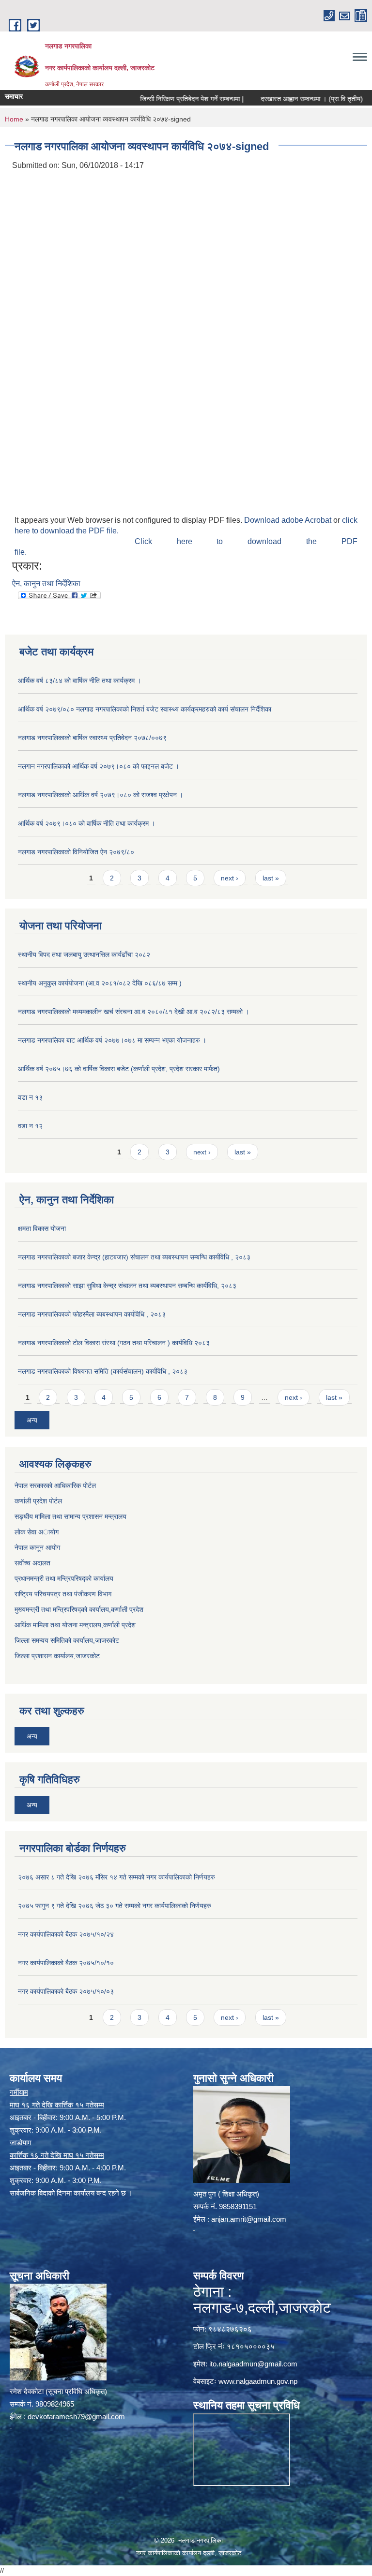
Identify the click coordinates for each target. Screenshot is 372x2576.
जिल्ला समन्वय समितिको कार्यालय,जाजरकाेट (67, 1640)
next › (230, 878)
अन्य (32, 1420)
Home (14, 119)
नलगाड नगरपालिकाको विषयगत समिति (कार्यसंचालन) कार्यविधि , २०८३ (103, 1371)
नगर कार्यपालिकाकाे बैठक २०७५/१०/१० (66, 1963)
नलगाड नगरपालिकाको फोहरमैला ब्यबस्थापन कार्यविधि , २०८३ (92, 1314)
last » (271, 878)
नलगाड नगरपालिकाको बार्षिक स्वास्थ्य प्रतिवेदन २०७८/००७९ (92, 738)
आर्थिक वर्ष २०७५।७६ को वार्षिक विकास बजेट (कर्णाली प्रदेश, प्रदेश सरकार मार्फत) (119, 1069)
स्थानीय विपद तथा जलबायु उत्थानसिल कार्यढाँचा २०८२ (84, 955)
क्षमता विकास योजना (42, 1228)
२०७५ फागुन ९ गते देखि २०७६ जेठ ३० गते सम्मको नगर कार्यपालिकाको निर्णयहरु (115, 1906)
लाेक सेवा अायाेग (37, 1532)
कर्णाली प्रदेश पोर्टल (38, 1501)
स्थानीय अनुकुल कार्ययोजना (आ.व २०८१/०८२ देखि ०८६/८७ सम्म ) (100, 983)
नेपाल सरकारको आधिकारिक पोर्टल (55, 1485)
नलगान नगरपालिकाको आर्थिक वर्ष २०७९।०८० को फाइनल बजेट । (99, 766)
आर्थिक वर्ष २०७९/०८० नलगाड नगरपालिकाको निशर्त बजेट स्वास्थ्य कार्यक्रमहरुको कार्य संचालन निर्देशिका (145, 709)
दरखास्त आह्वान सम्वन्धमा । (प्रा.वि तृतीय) (286, 99)
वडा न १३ (30, 1097)
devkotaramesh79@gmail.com (76, 2417)
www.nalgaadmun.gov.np (258, 2381)
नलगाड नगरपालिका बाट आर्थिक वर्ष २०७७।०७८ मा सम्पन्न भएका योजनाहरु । (112, 1040)
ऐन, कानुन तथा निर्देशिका (46, 583)
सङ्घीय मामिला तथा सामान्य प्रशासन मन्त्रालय (70, 1516)
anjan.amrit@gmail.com (249, 2219)
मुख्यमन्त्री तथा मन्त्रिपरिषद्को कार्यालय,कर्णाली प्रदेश (79, 1609)
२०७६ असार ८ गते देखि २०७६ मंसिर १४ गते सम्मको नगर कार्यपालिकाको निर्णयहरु (116, 1877)
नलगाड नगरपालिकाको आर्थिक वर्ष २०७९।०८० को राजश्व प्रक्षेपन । (101, 795)
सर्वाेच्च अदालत (32, 1563)
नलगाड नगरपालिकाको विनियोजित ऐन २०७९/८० (76, 852)
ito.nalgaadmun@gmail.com (253, 2364)
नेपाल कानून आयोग (37, 1547)
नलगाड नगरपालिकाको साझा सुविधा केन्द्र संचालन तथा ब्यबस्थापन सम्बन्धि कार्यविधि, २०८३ (127, 1286)
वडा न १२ (30, 1126)
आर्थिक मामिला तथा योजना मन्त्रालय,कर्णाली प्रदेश (75, 1625)
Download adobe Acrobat (289, 520)
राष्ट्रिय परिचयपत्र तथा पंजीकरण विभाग (63, 1594)
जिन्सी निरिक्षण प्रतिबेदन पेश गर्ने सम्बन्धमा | (166, 99)
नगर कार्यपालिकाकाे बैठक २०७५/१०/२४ (66, 1934)
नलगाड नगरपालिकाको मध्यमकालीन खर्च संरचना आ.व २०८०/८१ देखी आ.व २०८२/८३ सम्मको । (133, 1012)
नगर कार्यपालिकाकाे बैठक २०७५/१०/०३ (66, 1991)
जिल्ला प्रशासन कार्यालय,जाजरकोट (57, 1656)
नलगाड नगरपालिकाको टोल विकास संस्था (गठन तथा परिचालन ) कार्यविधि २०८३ (114, 1343)
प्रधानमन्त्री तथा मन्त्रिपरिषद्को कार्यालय (64, 1578)
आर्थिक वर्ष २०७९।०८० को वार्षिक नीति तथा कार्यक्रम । (86, 823)
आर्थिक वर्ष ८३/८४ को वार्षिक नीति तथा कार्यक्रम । (79, 681)
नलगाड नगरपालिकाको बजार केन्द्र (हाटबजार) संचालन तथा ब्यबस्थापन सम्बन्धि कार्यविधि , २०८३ (134, 1257)
